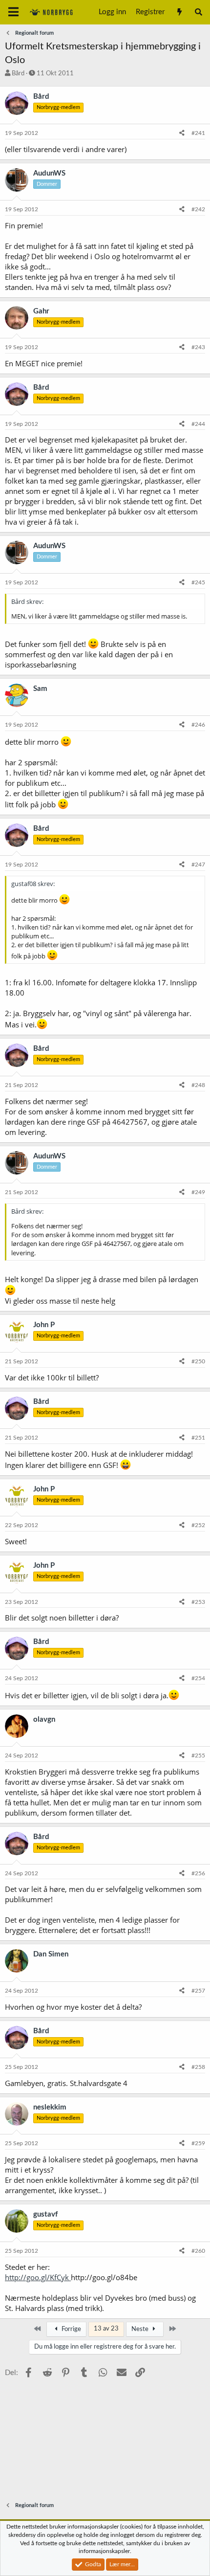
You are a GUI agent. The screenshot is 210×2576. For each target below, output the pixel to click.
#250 (198, 1361)
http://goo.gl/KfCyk (38, 2277)
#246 (198, 725)
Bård (18, 74)
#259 (198, 2143)
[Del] (182, 133)
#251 (198, 1438)
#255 (198, 1755)
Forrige (71, 2329)
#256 (198, 1873)
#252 (198, 1525)
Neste (141, 2329)
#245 (198, 582)
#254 (198, 1678)
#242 (198, 209)
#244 (198, 424)
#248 (198, 1085)
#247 (198, 865)
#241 (198, 133)
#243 (198, 347)
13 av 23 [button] (106, 2329)
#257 (198, 1991)
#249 (198, 1192)
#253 (198, 1602)
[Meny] (13, 12)
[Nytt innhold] (179, 12)
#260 (198, 2251)
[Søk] (199, 12)
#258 (198, 2067)
